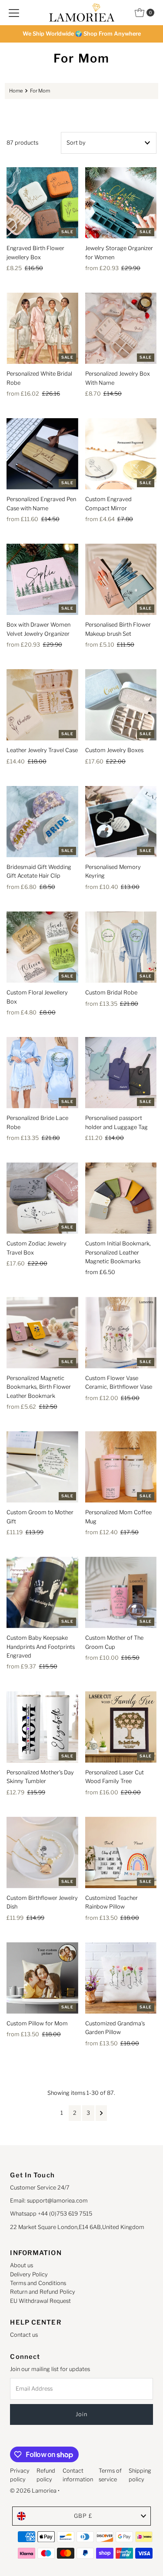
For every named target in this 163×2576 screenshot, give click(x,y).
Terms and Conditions (38, 2283)
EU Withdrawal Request (40, 2301)
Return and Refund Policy (43, 2292)
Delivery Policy (29, 2274)
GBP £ (83, 2516)
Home (16, 91)
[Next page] (101, 2113)
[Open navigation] (14, 13)
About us (22, 2265)
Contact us (24, 2335)
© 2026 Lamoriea (33, 2491)
